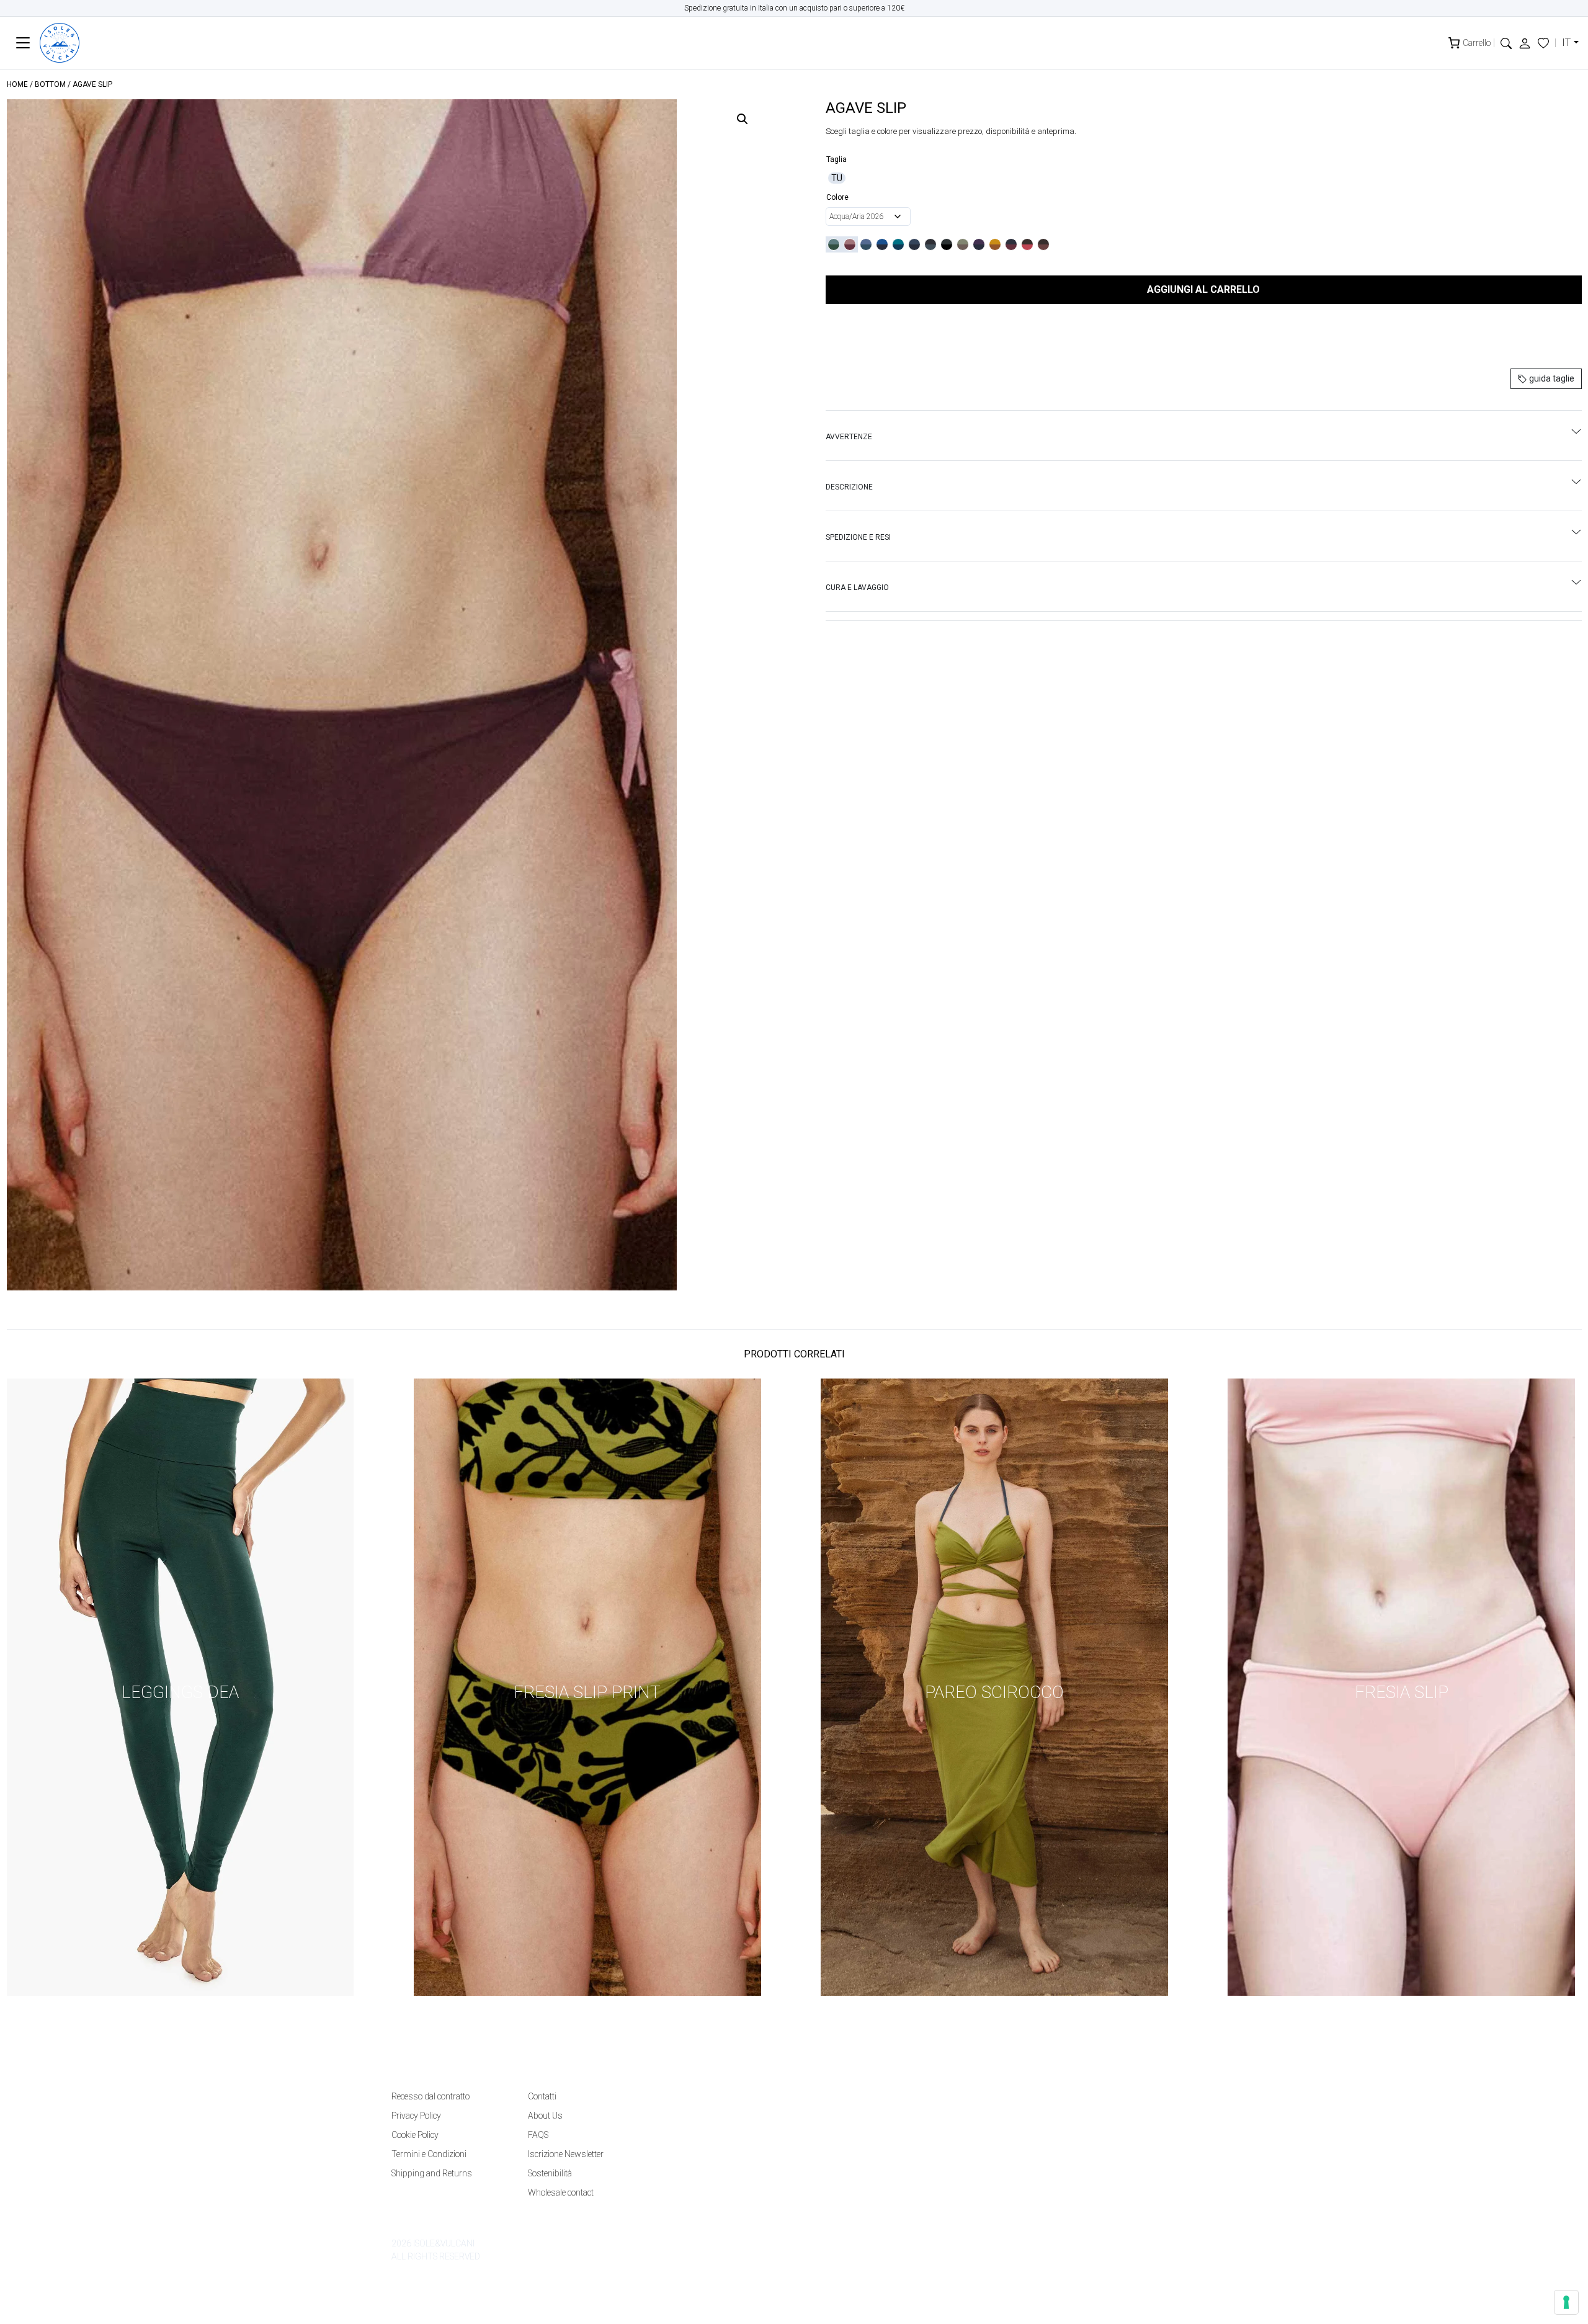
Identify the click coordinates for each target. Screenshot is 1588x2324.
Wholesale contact (561, 2192)
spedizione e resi (858, 537)
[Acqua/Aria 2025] (930, 244)
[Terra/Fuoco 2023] (1011, 244)
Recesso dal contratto (430, 2096)
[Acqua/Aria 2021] (866, 244)
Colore (837, 197)
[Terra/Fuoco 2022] (995, 244)
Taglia (836, 159)
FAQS (538, 2135)
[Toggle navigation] (23, 43)
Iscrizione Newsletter (566, 2154)
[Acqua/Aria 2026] (834, 244)
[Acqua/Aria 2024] (914, 244)
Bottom (50, 84)
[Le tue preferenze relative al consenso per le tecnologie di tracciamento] (1566, 2302)
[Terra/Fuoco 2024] (1027, 244)
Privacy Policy (416, 2116)
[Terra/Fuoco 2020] (963, 244)
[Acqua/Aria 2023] (898, 244)
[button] (1506, 42)
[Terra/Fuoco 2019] (947, 244)
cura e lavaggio (857, 588)
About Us (545, 2116)
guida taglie (1551, 378)
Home (17, 84)
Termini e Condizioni (429, 2154)
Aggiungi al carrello (1203, 289)
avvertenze (849, 437)
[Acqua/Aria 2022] (882, 244)
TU (837, 178)
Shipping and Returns (432, 2173)
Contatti (542, 2096)
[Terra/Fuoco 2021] (979, 244)
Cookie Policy (415, 2135)
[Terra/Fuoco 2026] (850, 244)
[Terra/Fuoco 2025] (1043, 244)
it (1566, 42)
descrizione (849, 487)
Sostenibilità (550, 2173)
